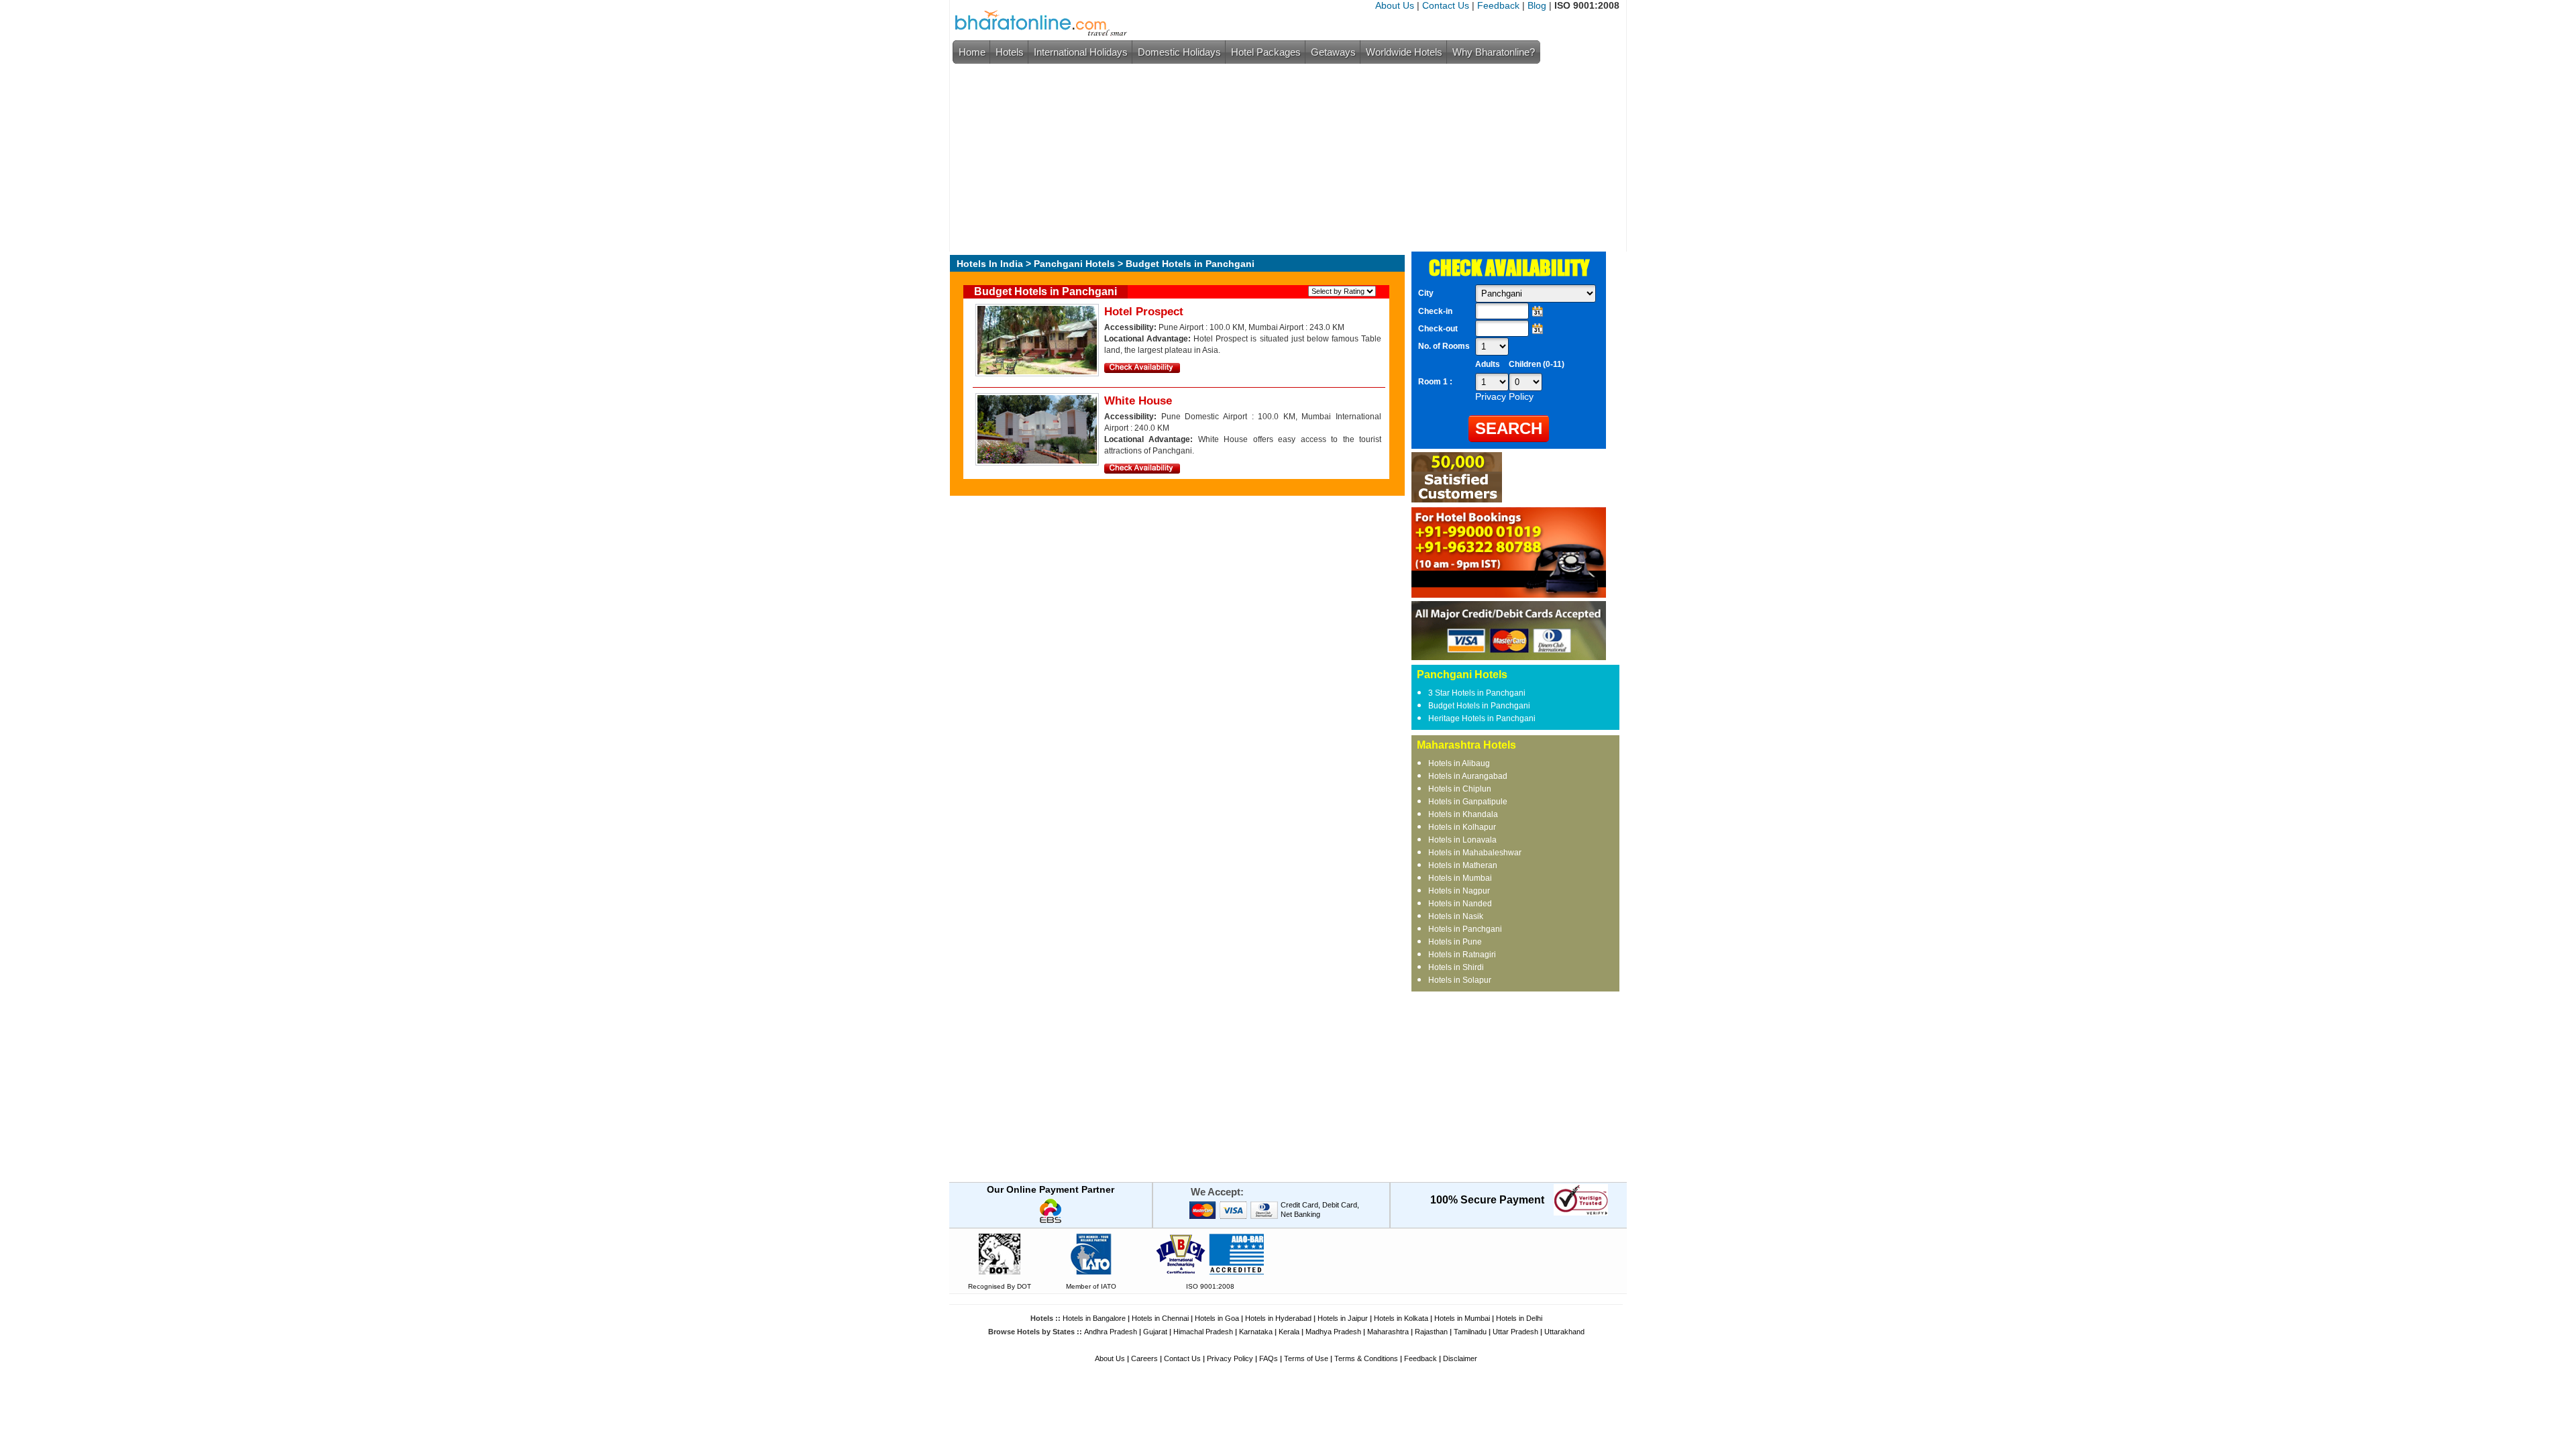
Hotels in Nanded (1460, 904)
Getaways (1333, 52)
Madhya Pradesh (1333, 1332)
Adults (1488, 364)
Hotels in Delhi (1519, 1318)
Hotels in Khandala (1463, 814)
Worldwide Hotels (1404, 52)
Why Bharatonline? (1494, 52)
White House (1138, 401)
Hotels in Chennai (1160, 1318)
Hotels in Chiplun (1460, 789)
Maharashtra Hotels (1466, 745)
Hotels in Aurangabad (1468, 776)
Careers (1144, 1358)
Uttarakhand (1564, 1332)
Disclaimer (1460, 1358)
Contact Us (1446, 5)
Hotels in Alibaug (1459, 763)
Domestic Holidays (1179, 52)
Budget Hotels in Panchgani (1479, 706)
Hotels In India (990, 264)
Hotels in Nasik (1456, 916)
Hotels (1010, 52)
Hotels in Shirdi (1456, 967)
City (1426, 293)
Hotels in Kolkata (1401, 1318)
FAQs (1269, 1358)
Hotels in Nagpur (1459, 891)
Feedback (1498, 5)
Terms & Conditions (1366, 1358)
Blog (1537, 5)
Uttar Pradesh (1515, 1332)
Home (972, 52)
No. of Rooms (1444, 346)
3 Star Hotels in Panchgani (1477, 693)
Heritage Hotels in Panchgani (1482, 718)
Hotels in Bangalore (1094, 1318)
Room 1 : (1436, 382)
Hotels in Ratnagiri (1462, 955)
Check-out (1438, 329)
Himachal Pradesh (1203, 1332)
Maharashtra (1388, 1332)
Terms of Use (1306, 1358)
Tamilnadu (1470, 1332)
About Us (1395, 5)
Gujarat (1155, 1332)
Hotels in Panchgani (1465, 929)
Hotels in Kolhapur (1462, 827)
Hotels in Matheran (1463, 865)
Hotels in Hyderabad (1278, 1318)
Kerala (1289, 1332)
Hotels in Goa (1217, 1318)
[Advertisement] (1285, 158)
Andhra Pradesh (1111, 1332)
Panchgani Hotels (1074, 264)
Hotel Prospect (1144, 312)
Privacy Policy (1230, 1358)
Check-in (1435, 311)
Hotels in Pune (1455, 942)
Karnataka (1256, 1332)
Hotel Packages (1266, 52)
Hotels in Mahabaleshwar (1475, 853)
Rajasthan (1431, 1332)
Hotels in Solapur (1460, 980)
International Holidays (1081, 52)
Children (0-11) (1537, 364)
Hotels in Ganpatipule (1468, 802)
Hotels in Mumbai (1460, 878)
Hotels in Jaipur (1343, 1318)
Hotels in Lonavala (1462, 840)
